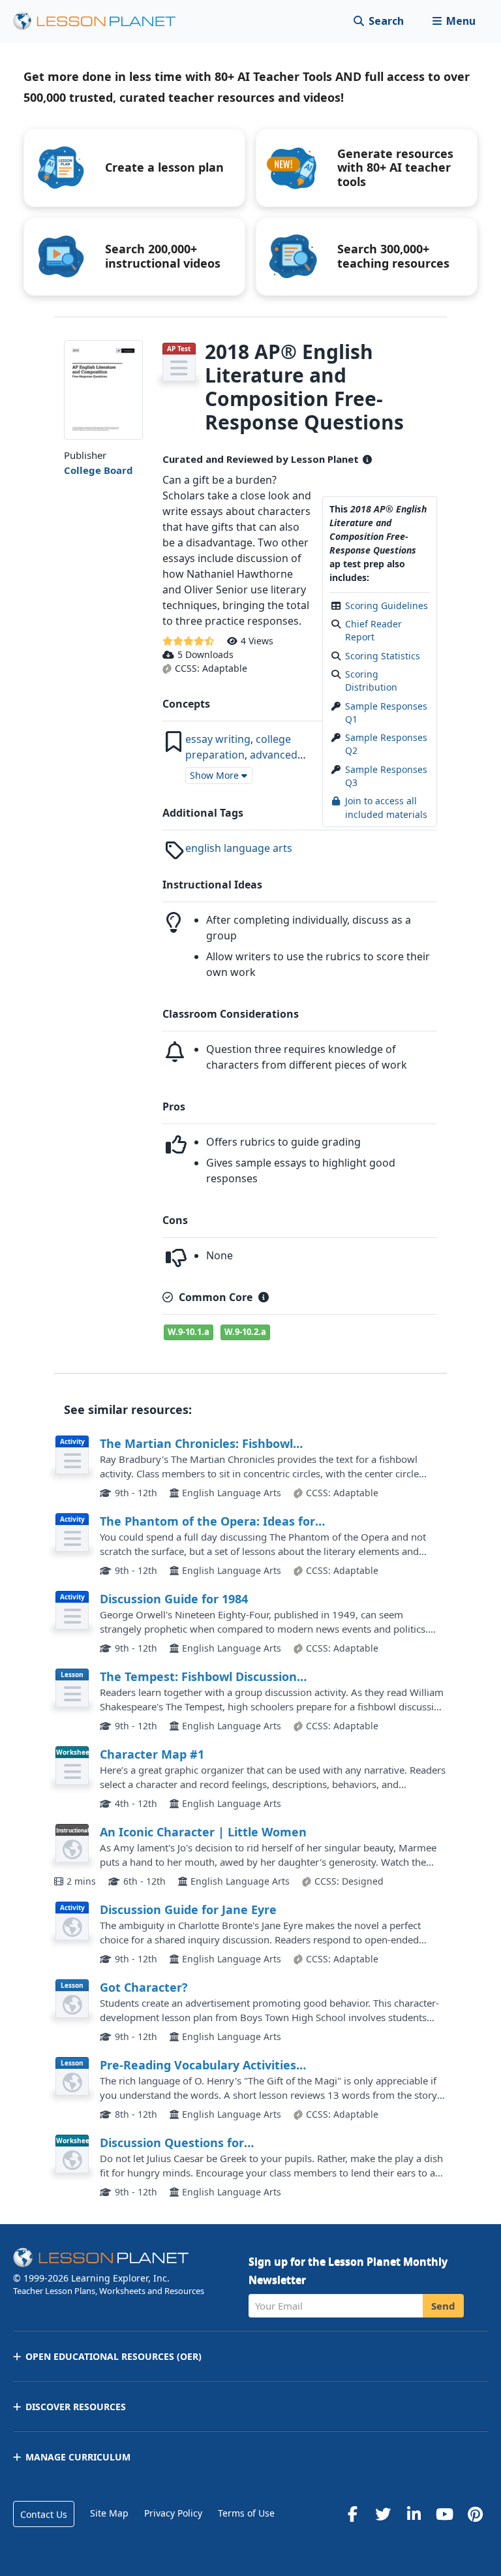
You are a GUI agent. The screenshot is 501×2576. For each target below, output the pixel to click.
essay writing (218, 739)
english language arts (239, 848)
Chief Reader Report (373, 630)
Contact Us (44, 2514)
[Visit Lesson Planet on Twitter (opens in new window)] (383, 2514)
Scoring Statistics (383, 656)
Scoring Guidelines (387, 605)
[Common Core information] (264, 1297)
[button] (454, 21)
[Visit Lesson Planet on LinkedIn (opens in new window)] (414, 2514)
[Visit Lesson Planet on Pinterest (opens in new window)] (475, 2514)
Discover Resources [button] (76, 2407)
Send (443, 2306)
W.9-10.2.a (245, 1332)
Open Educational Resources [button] (114, 2356)
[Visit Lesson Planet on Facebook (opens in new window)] (352, 2514)
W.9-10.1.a (189, 1332)
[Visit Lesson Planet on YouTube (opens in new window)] (444, 2514)
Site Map (109, 2513)
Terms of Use (246, 2513)
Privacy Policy (173, 2513)
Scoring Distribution (371, 681)
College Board (99, 470)
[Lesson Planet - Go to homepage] (102, 21)
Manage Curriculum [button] (78, 2457)
